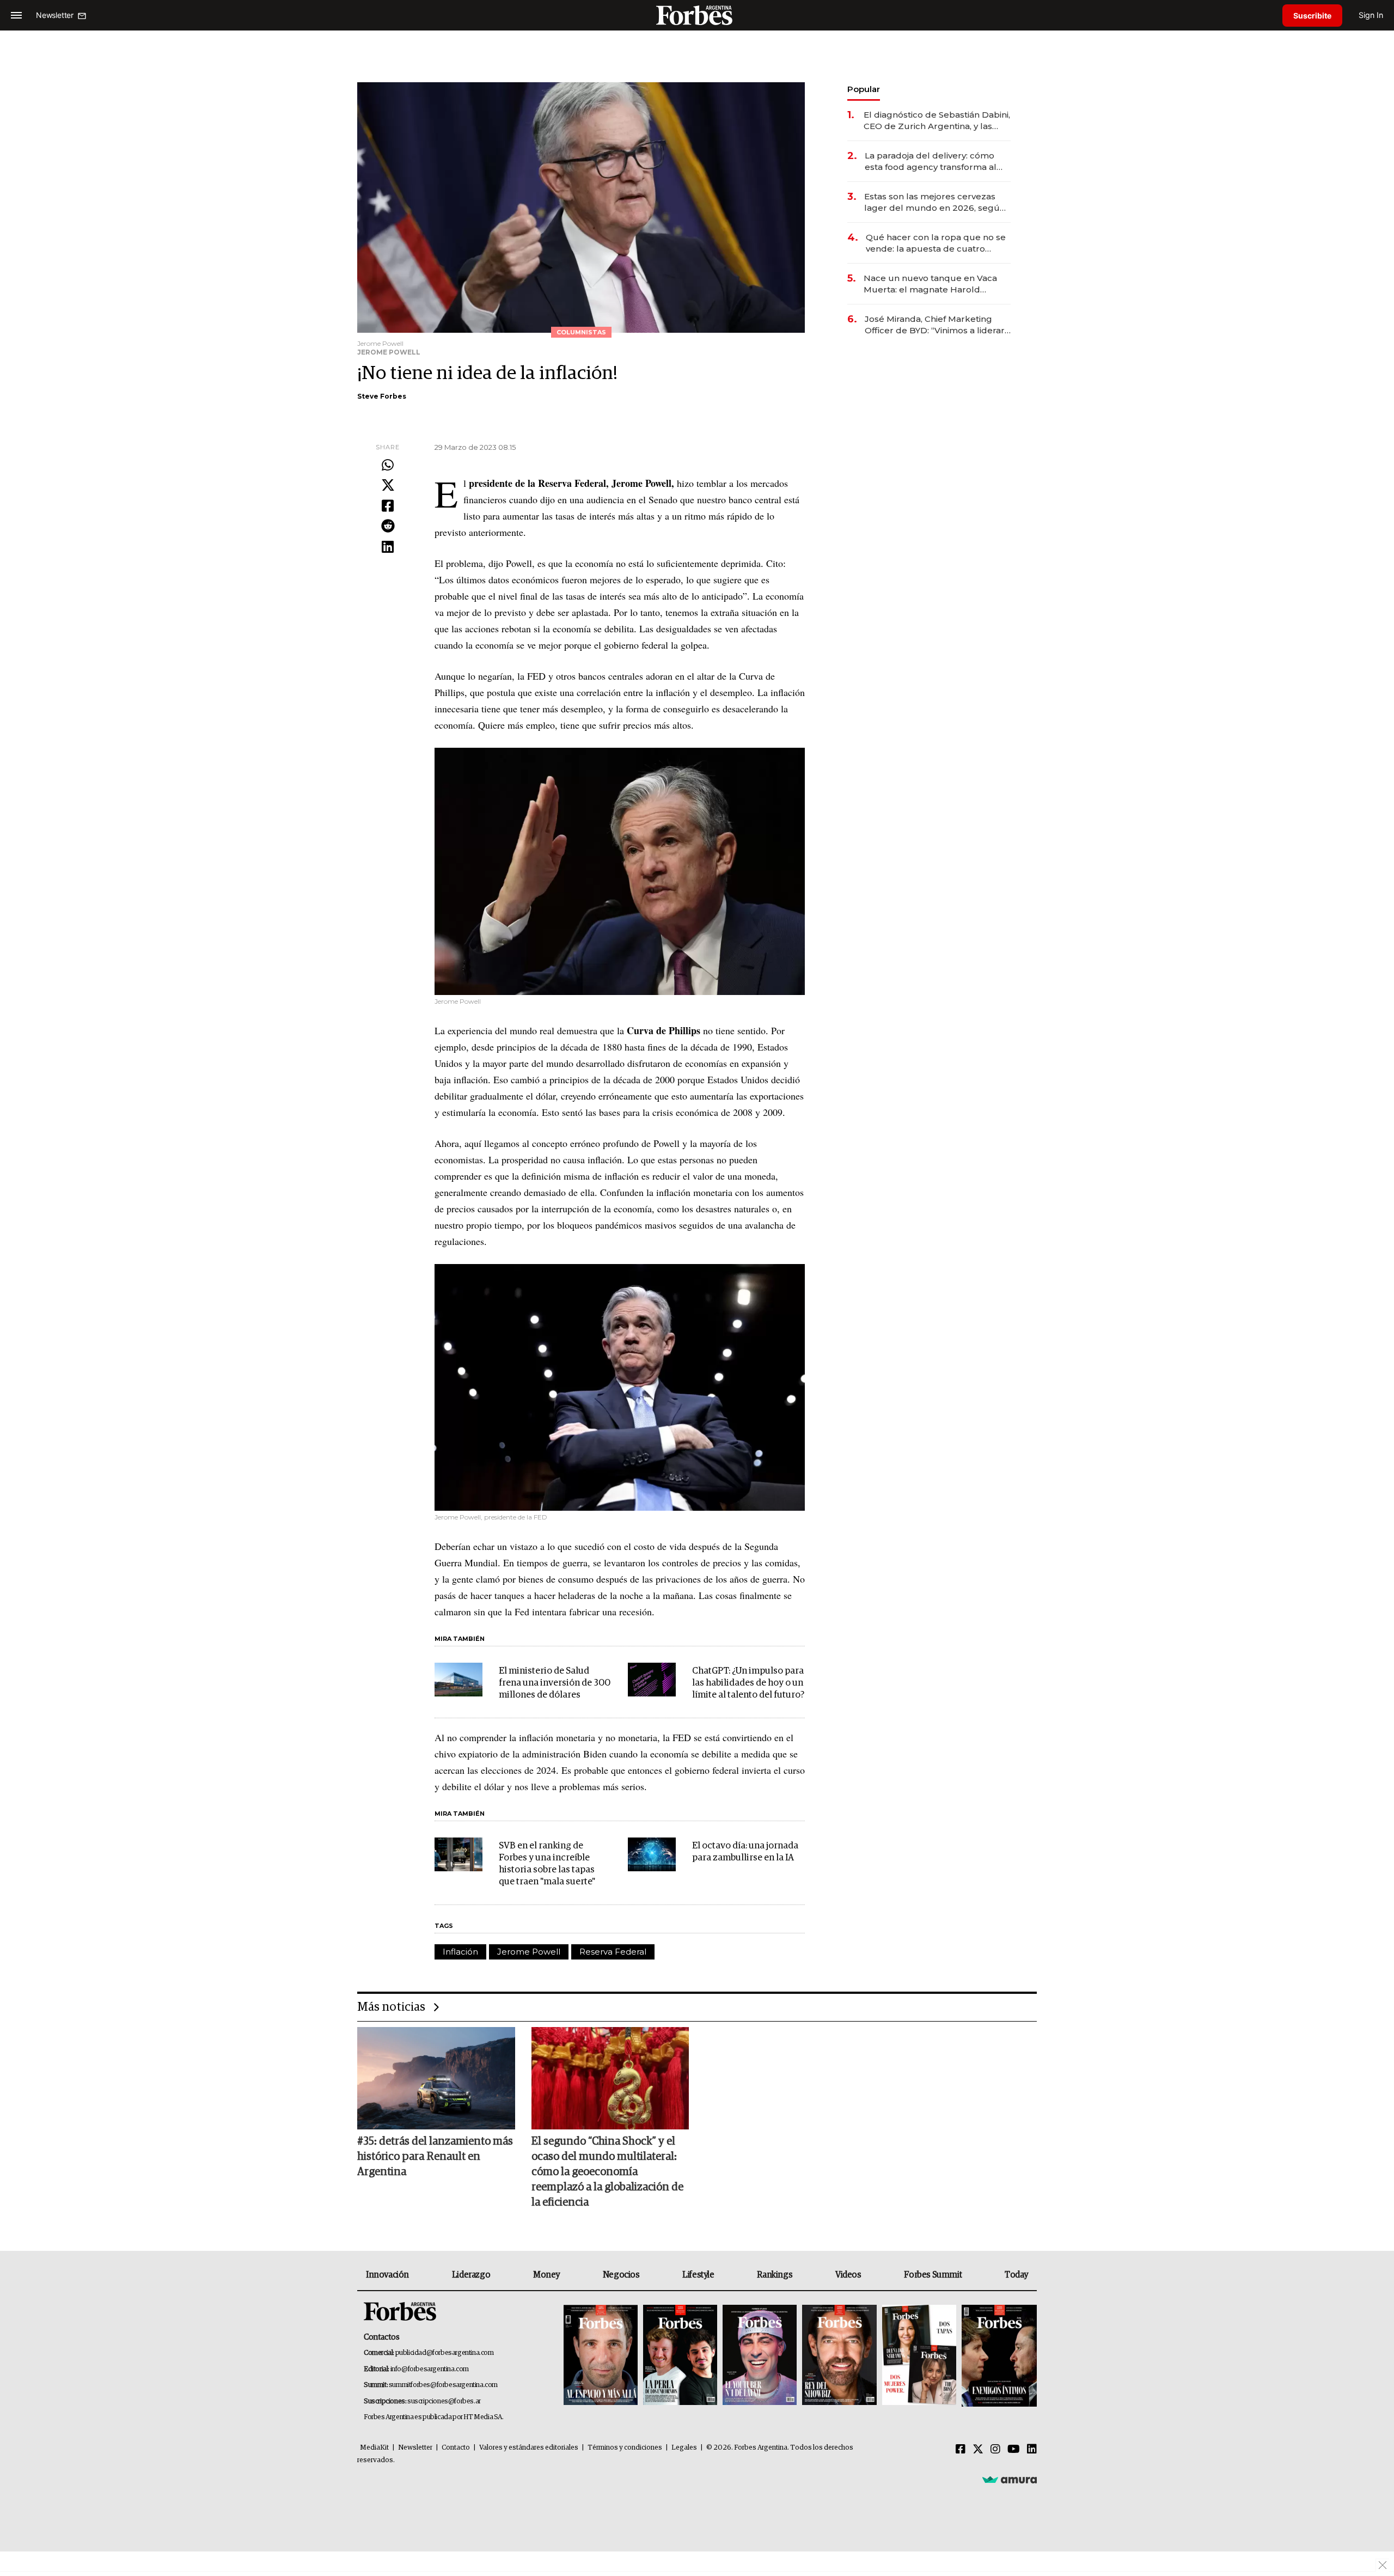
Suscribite (1312, 16)
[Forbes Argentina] (697, 15)
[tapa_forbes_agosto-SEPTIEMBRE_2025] (998, 2356)
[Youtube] (1014, 2450)
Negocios (621, 2275)
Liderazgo (471, 2275)
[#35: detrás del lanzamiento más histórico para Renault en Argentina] (436, 2078)
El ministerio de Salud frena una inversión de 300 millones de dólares (555, 1683)
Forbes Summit (933, 2275)
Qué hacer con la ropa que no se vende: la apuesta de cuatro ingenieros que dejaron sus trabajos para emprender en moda (936, 243)
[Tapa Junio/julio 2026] (601, 2356)
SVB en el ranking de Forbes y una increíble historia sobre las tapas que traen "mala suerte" (547, 1864)
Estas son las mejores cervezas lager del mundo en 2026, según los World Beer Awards (935, 202)
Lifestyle (698, 2275)
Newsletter (415, 2448)
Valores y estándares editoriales (529, 2448)
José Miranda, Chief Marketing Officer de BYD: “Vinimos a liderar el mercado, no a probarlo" (935, 325)
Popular (864, 89)
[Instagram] (995, 2450)
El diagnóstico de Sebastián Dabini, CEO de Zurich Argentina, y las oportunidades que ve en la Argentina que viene (937, 121)
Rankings (775, 2275)
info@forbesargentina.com (430, 2369)
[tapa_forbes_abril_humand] (680, 2356)
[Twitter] (388, 486)
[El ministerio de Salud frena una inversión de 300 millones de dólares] (458, 1680)
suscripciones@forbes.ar (444, 2401)
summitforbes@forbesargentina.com (443, 2385)
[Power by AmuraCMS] (1010, 2480)
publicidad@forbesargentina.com (445, 2353)
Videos (848, 2275)
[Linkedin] (388, 547)
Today (1016, 2275)
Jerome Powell (529, 1952)
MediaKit (374, 2448)
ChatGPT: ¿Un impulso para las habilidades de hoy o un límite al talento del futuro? (748, 1683)
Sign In (1371, 15)
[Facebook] (388, 506)
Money (546, 2275)
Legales (684, 2448)
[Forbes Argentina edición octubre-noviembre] (919, 2356)
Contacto (456, 2448)
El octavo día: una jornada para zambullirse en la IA (745, 1852)
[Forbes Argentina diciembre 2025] (839, 2356)
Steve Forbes (382, 396)
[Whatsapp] (388, 466)
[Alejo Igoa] (760, 2356)
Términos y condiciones (625, 2448)
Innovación (387, 2275)
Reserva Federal (613, 1952)
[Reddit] (388, 527)
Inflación (460, 1952)
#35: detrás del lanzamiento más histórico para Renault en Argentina (435, 2157)
